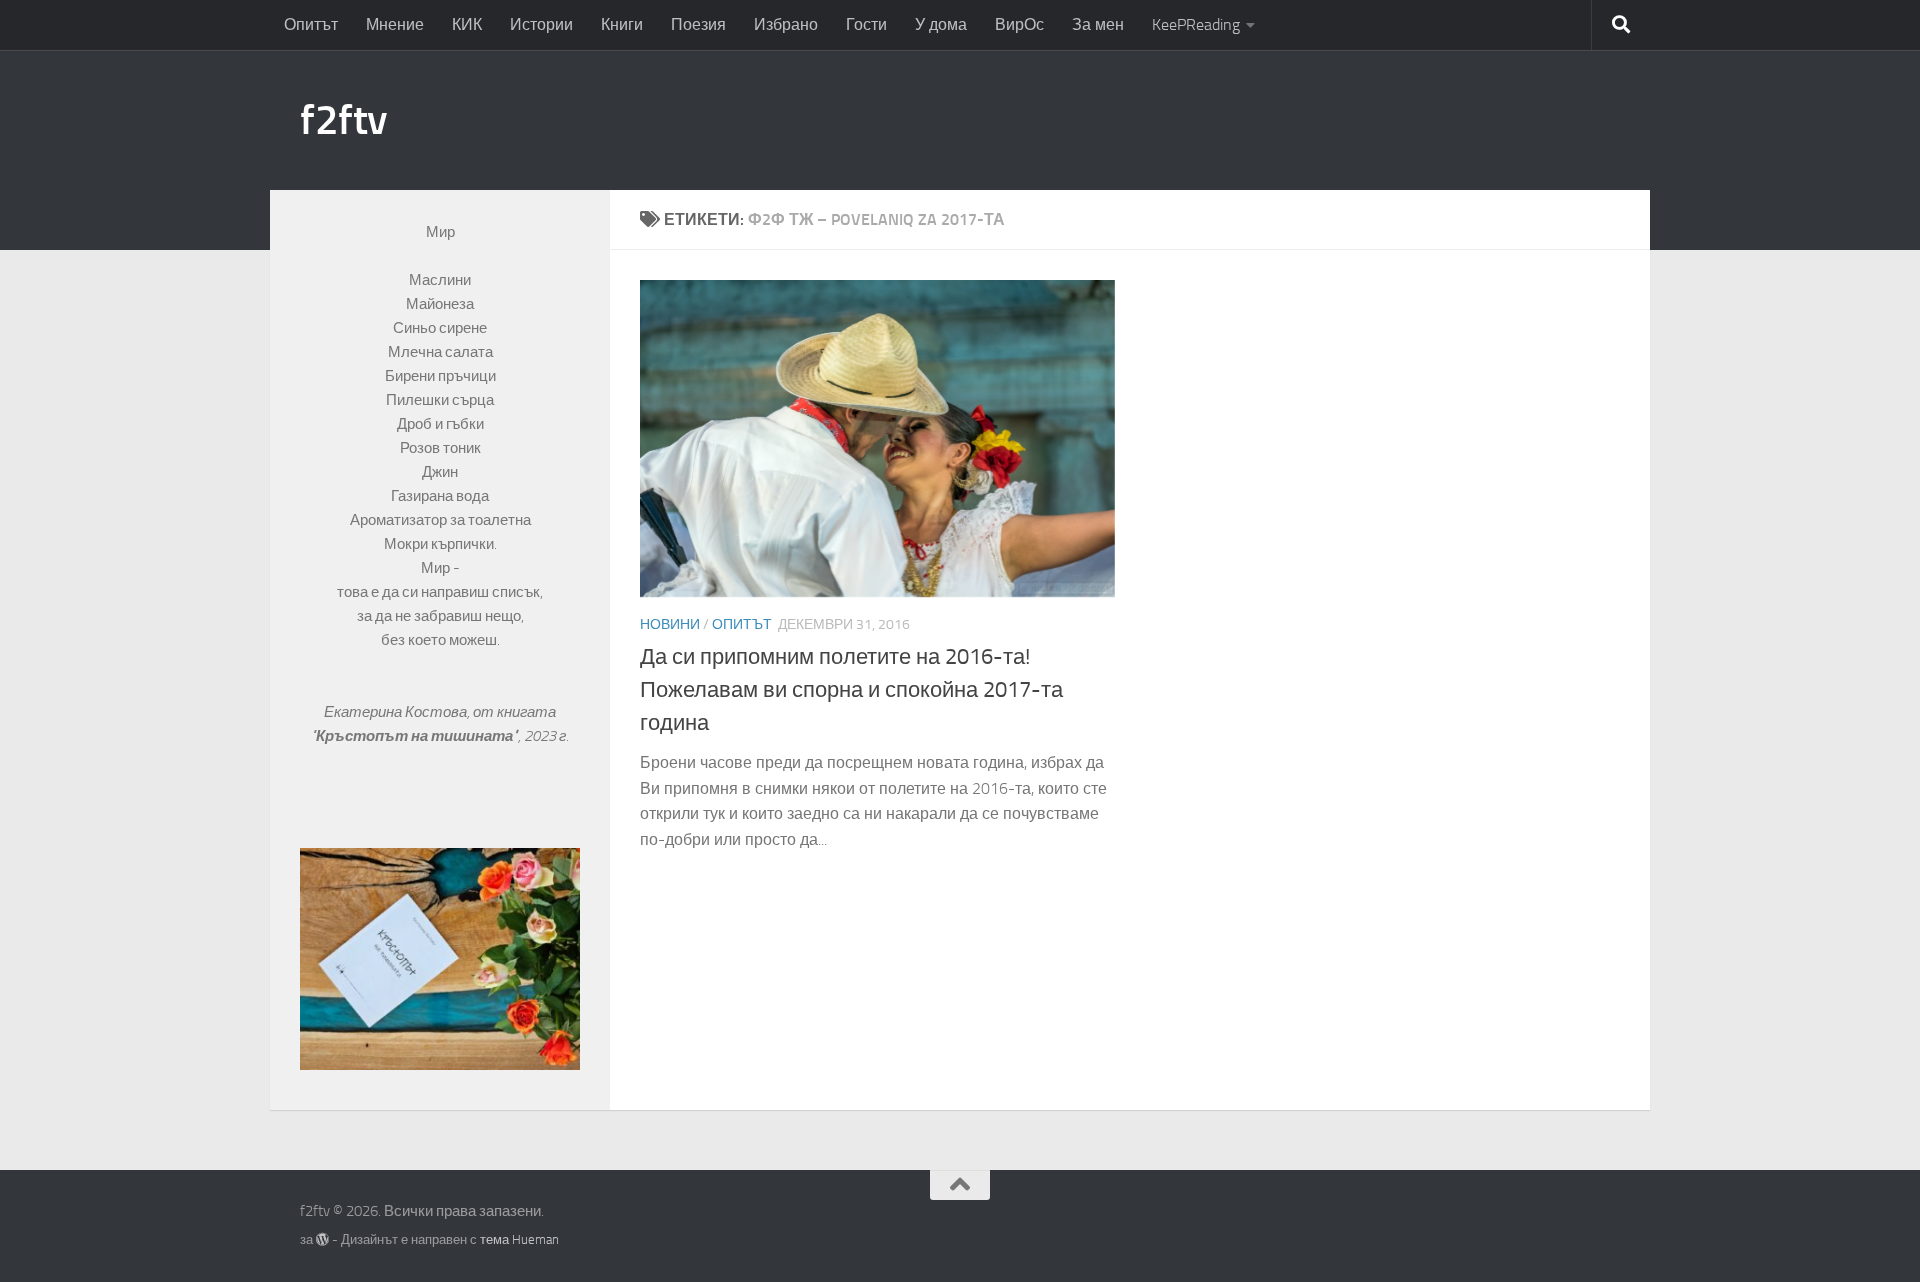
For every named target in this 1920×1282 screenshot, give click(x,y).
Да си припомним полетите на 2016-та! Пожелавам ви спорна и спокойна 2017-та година (851, 690)
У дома (941, 24)
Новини (670, 624)
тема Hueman (519, 1239)
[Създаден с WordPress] (322, 1239)
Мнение (395, 24)
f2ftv (344, 120)
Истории (541, 24)
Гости (866, 24)
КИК (467, 24)
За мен (1098, 24)
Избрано (786, 24)
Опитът (311, 24)
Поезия (698, 24)
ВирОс (1019, 24)
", (417, 736)
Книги (622, 24)
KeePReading (1196, 24)
